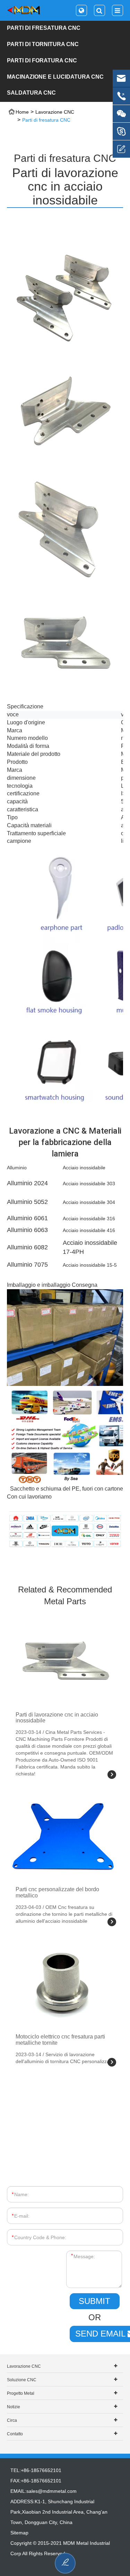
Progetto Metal (21, 2393)
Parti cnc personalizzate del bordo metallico (57, 1892)
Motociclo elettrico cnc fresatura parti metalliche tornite (60, 2040)
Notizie (14, 2407)
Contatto (15, 2434)
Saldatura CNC (31, 93)
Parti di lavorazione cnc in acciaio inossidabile (57, 1718)
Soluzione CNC (22, 2380)
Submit (94, 2301)
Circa (12, 2420)
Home (22, 112)
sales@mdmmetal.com (51, 2491)
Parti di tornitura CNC (43, 44)
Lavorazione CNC (55, 112)
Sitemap (19, 2533)
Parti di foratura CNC (42, 60)
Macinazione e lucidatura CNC (55, 77)
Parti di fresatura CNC (44, 28)
